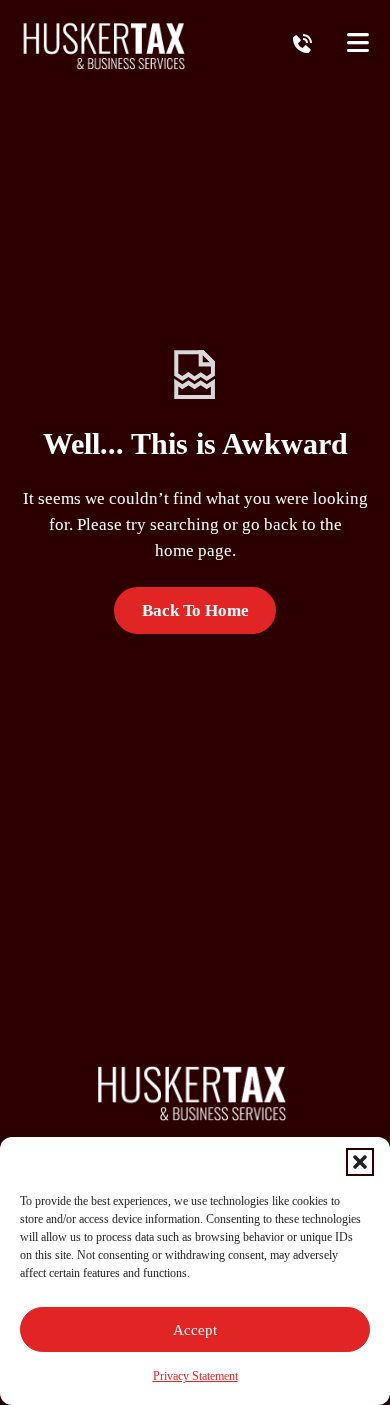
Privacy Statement (195, 1376)
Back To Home (195, 610)
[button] (360, 1162)
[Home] (108, 44)
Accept (195, 1330)
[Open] (358, 44)
